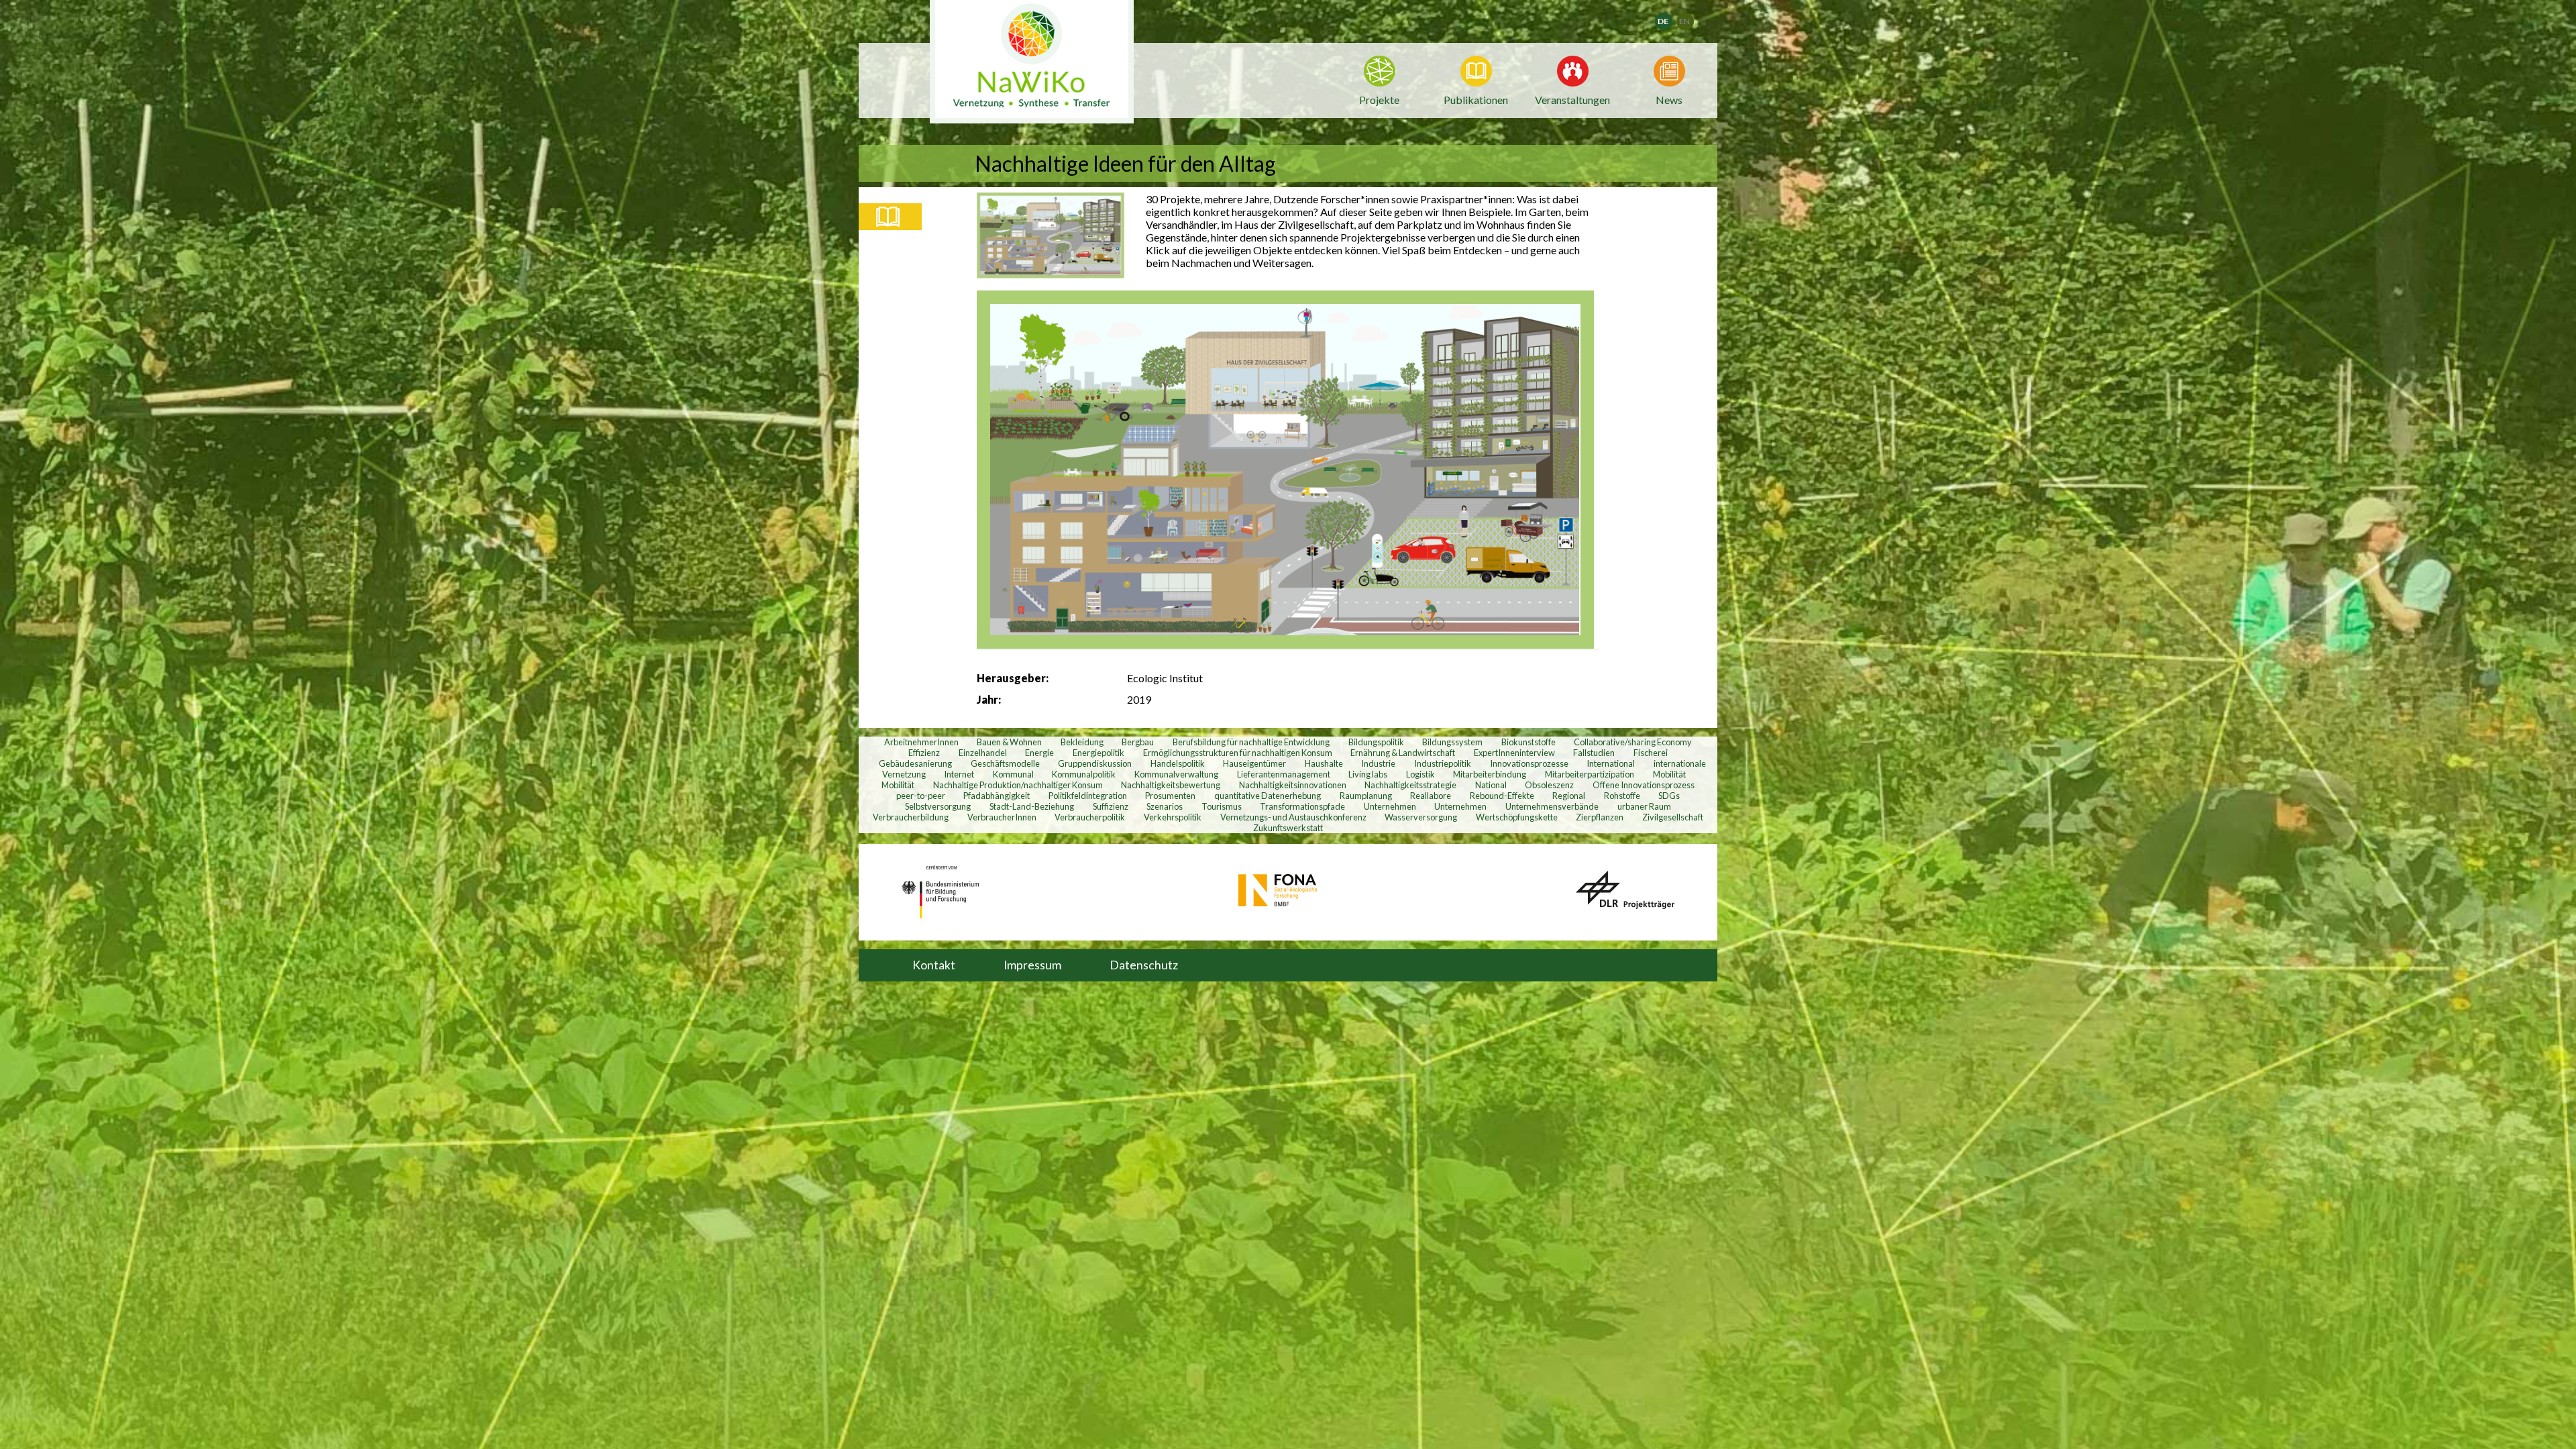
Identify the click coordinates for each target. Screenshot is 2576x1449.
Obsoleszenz (1549, 785)
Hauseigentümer (1254, 763)
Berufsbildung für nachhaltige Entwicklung (1251, 742)
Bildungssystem (1452, 742)
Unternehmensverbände (1552, 806)
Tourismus (1222, 806)
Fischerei (1651, 753)
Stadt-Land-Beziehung (1032, 806)
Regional (1569, 796)
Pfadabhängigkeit (997, 796)
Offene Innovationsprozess (1644, 785)
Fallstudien (1594, 753)
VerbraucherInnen (1002, 817)
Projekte (1379, 100)
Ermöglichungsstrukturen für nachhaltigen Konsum (1238, 753)
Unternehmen (1390, 806)
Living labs (1368, 774)
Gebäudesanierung (915, 763)
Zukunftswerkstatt (1288, 828)
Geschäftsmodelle (1005, 763)
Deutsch (1672, 17)
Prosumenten (1170, 796)
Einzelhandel (983, 753)
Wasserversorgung (1421, 817)
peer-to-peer (921, 796)
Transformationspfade (1302, 806)
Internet (959, 774)
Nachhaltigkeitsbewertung (1171, 785)
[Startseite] (1032, 62)
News (1669, 99)
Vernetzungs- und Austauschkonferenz (1293, 817)
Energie (1039, 753)
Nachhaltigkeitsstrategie (1410, 785)
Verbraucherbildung (911, 817)
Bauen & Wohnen (1009, 742)
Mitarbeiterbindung (1490, 774)
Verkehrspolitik (1173, 817)
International (1611, 763)
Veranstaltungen (1572, 99)
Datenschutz (1144, 965)
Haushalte (1324, 763)
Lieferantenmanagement (1284, 774)
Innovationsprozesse (1529, 763)
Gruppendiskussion (1095, 763)
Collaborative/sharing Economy (1633, 742)
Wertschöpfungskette (1517, 817)
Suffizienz (1111, 806)
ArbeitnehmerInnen (921, 742)
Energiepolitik (1098, 753)
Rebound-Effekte (1502, 796)
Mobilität (1669, 774)
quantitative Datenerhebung (1268, 796)
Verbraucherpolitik (1090, 817)
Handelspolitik (1178, 763)
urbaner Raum (1644, 806)
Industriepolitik (1443, 763)
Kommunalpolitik (1084, 774)
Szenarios (1165, 806)
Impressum (1032, 965)
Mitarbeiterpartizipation (1590, 774)
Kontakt (934, 965)
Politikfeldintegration (1088, 796)
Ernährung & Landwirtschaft (1403, 753)
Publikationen (1476, 100)
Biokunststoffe (1528, 742)
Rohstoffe (1622, 796)
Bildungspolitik (1376, 742)
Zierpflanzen (1600, 817)
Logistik (1420, 774)
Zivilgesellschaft (1673, 817)
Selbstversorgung (938, 806)
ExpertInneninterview (1514, 753)
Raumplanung (1366, 796)
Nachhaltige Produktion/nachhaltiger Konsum (1018, 785)
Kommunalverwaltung (1176, 774)
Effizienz (924, 753)
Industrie (1378, 763)
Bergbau (1138, 742)
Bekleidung (1082, 742)
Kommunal (1013, 774)
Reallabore (1431, 796)
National (1491, 785)
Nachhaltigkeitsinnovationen (1293, 785)
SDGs (1669, 796)
